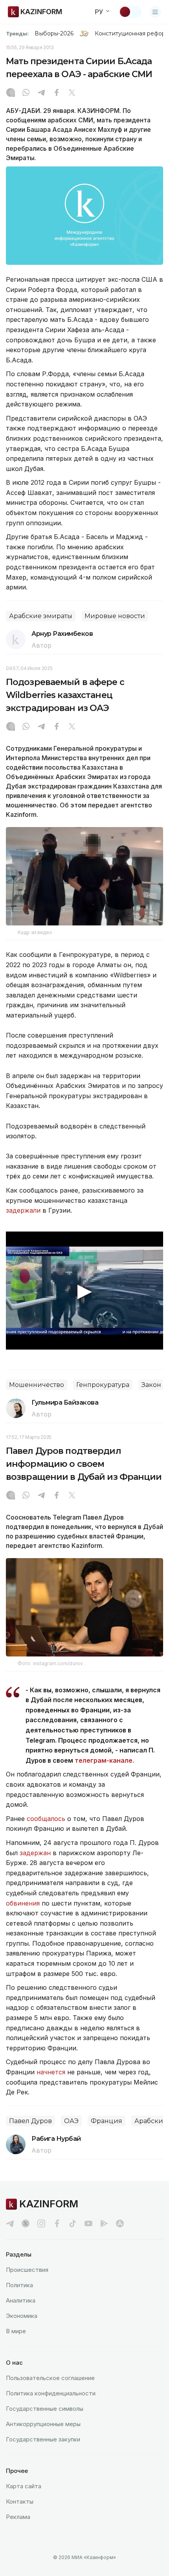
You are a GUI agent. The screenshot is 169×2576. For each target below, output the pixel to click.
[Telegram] (41, 93)
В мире (16, 2331)
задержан (36, 1853)
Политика (19, 2285)
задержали (23, 1210)
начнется (52, 2072)
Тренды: (17, 33)
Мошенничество (37, 1385)
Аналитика (21, 2300)
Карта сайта (24, 2486)
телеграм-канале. (104, 1760)
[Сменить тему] (130, 12)
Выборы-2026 (54, 33)
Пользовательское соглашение (50, 2378)
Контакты (20, 2501)
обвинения (24, 1903)
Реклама (18, 2517)
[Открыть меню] (155, 12)
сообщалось (46, 1819)
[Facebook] (57, 93)
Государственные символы (45, 2409)
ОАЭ (71, 2121)
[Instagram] (11, 93)
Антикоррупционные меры (43, 2424)
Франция (107, 2121)
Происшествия (27, 2270)
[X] (72, 93)
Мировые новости (115, 616)
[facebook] (57, 2223)
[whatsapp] (26, 93)
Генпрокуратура (103, 1385)
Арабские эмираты (41, 616)
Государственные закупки (43, 2439)
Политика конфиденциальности (51, 2393)
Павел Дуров (30, 2121)
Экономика (22, 2316)
